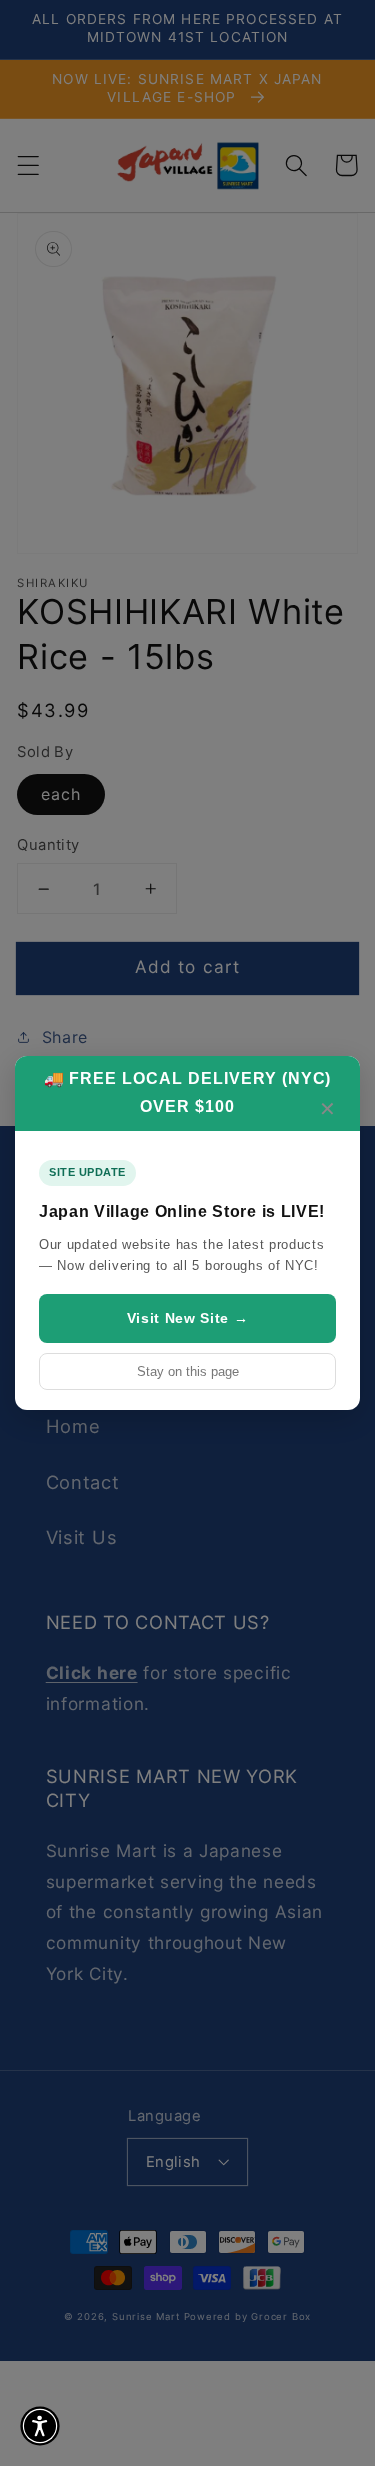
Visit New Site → (188, 1318)
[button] (40, 2426)
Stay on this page (188, 1371)
